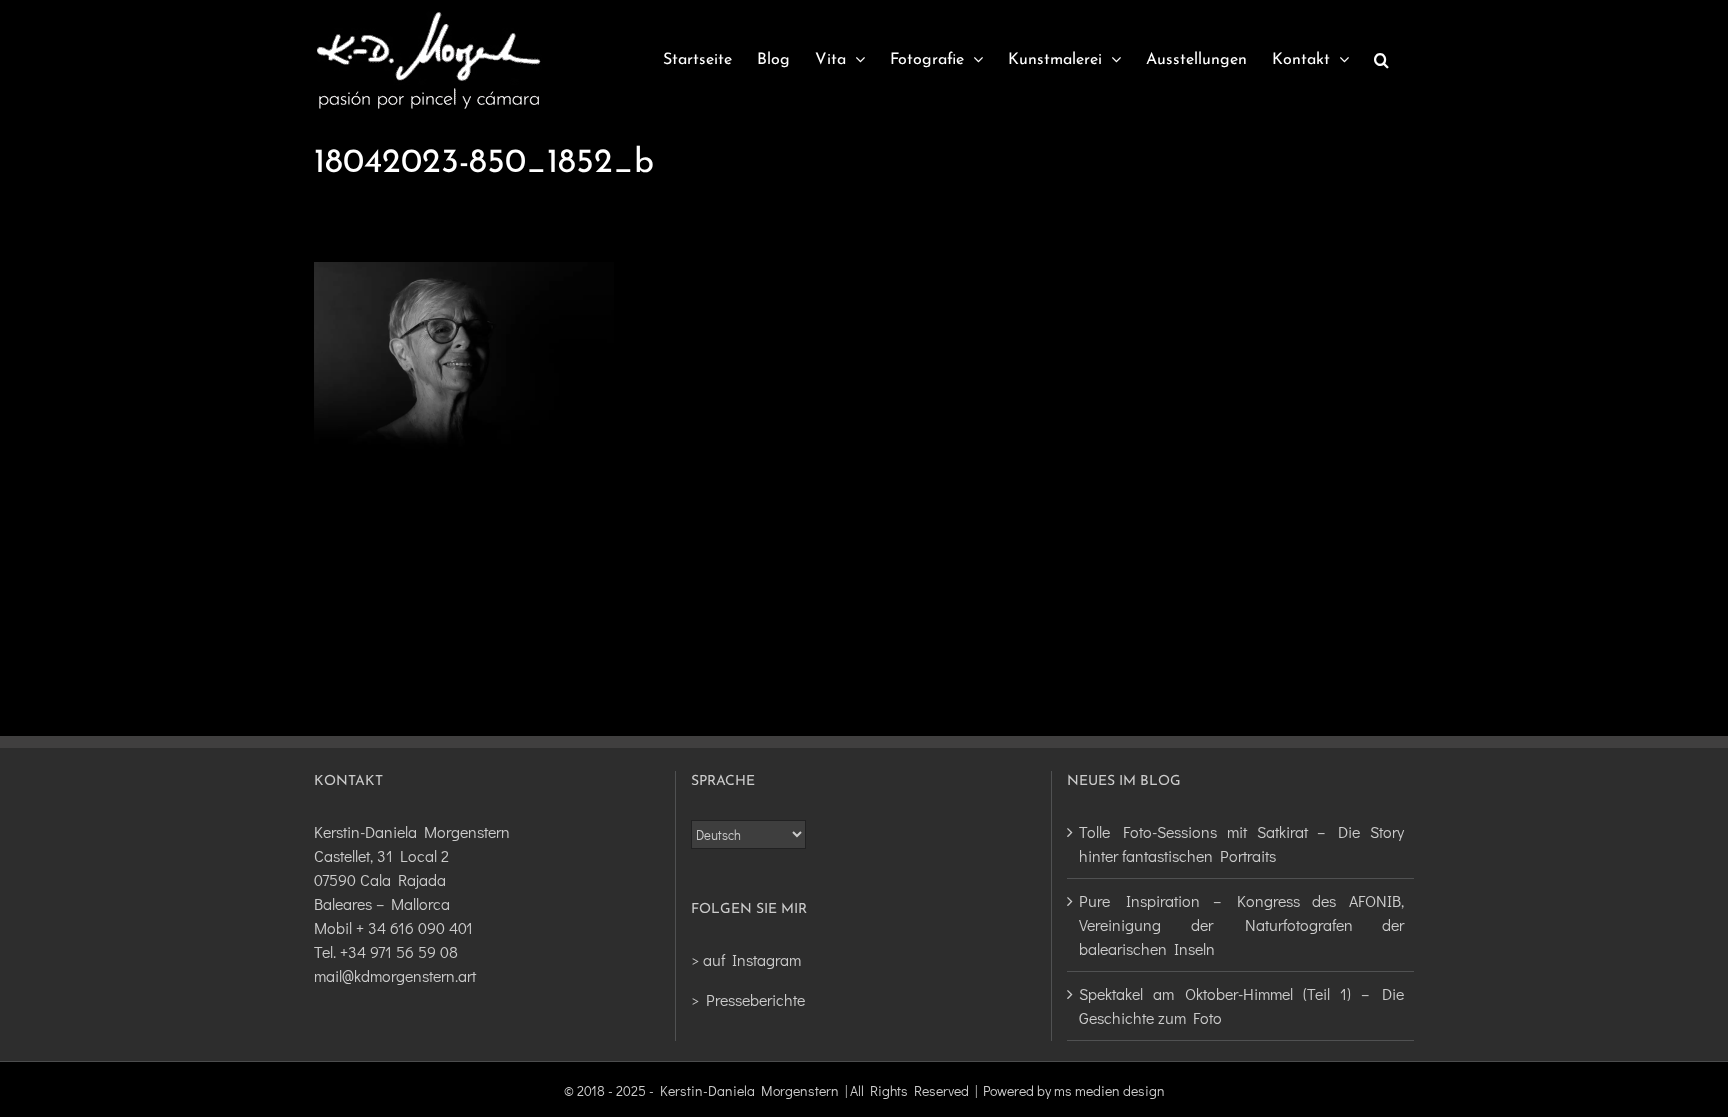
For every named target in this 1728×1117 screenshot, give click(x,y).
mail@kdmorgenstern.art (395, 975)
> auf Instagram (746, 959)
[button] (1381, 60)
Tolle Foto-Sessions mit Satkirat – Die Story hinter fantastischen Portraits (1241, 843)
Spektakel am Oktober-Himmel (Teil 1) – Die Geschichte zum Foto (1241, 1005)
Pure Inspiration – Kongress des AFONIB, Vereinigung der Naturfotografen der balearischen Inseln (1241, 924)
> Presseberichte (748, 999)
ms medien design (1109, 1090)
